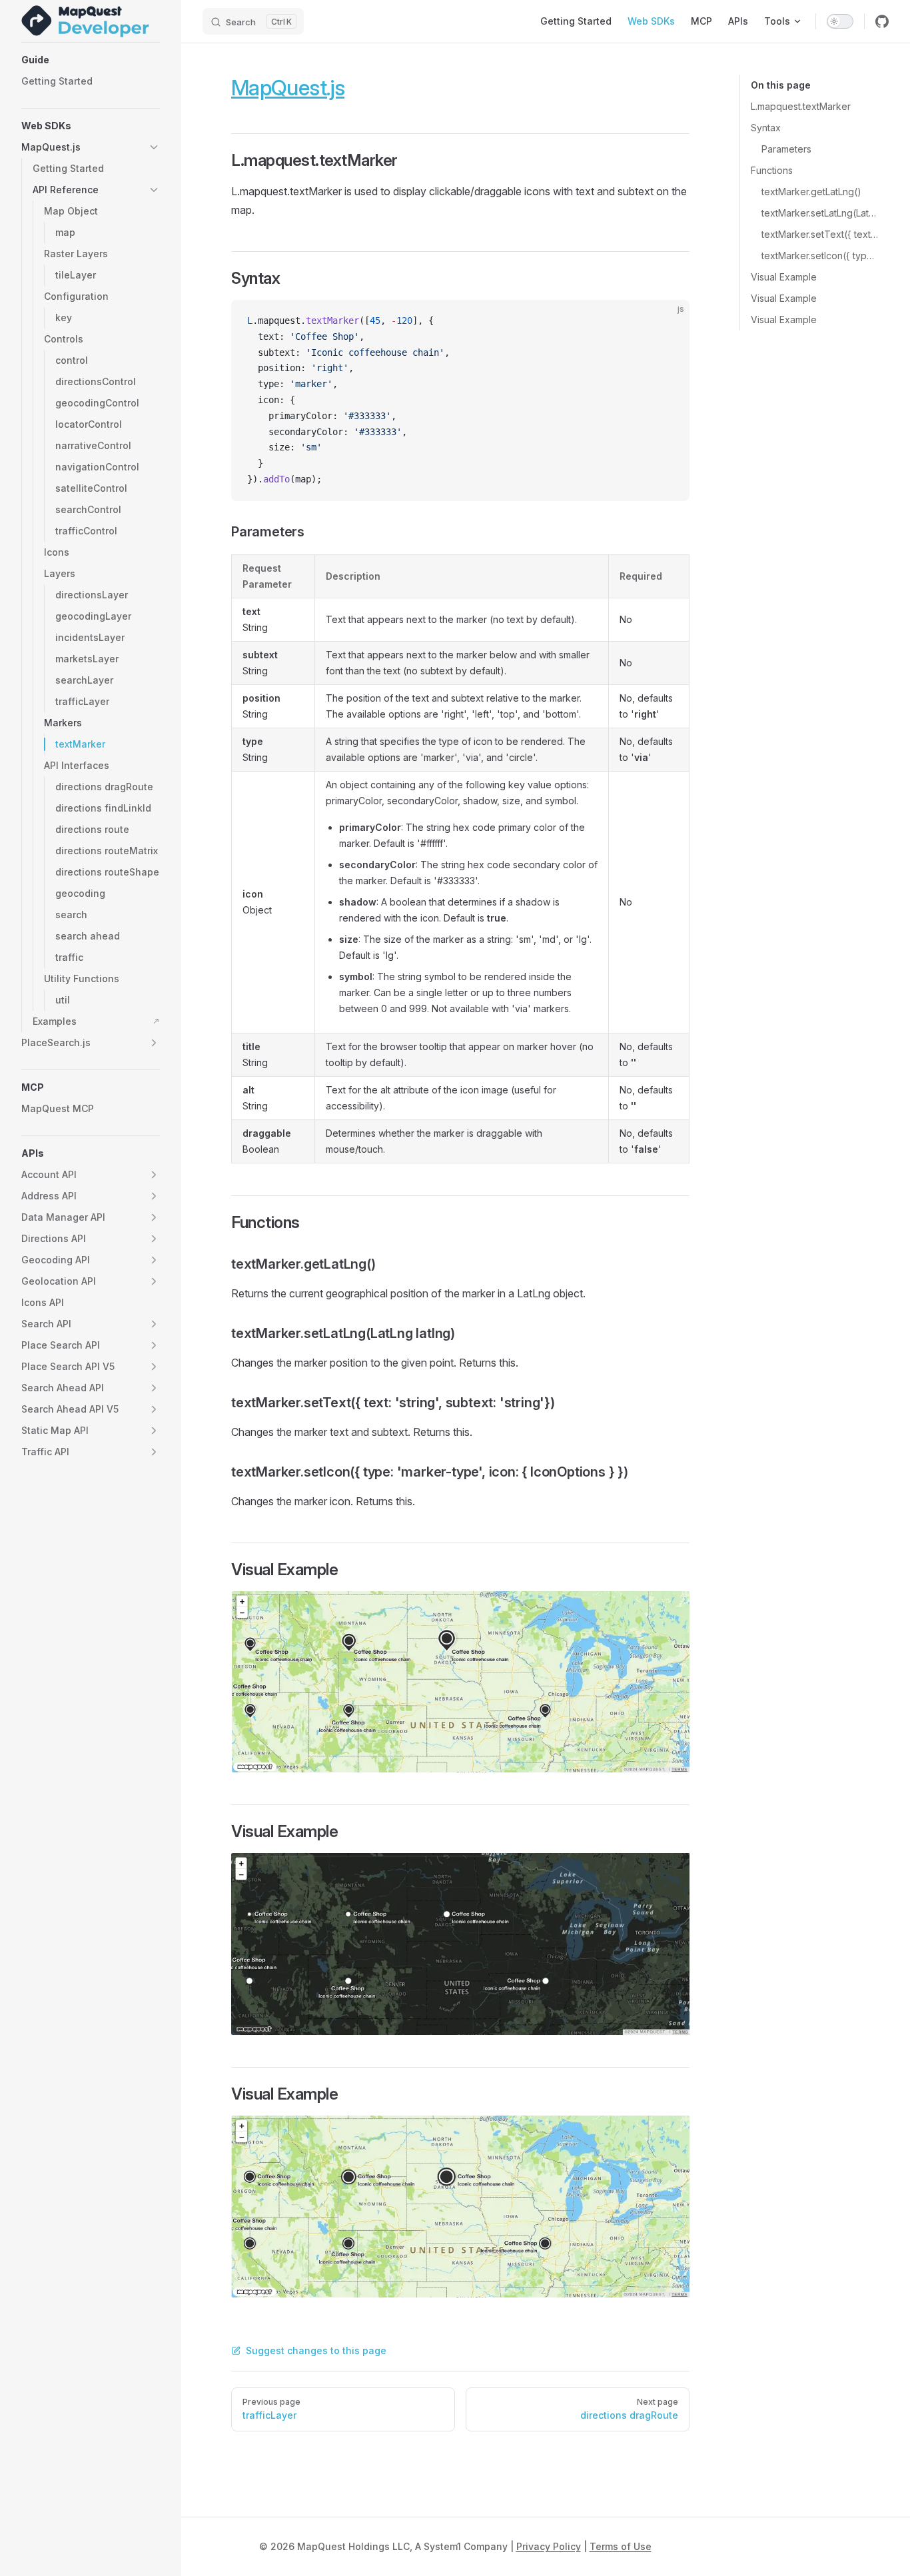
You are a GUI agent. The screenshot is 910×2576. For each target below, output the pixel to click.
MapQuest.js (288, 88)
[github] (882, 21)
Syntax (766, 128)
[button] (91, 60)
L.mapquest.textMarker (801, 106)
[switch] (840, 21)
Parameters (786, 149)
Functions (772, 170)
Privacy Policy (549, 2546)
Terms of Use (621, 2546)
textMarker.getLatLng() (811, 192)
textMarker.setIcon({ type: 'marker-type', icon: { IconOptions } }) (820, 256)
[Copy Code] (668, 321)
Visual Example (784, 277)
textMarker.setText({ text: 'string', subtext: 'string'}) (820, 234)
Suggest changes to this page (316, 2350)
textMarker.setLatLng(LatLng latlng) (820, 213)
